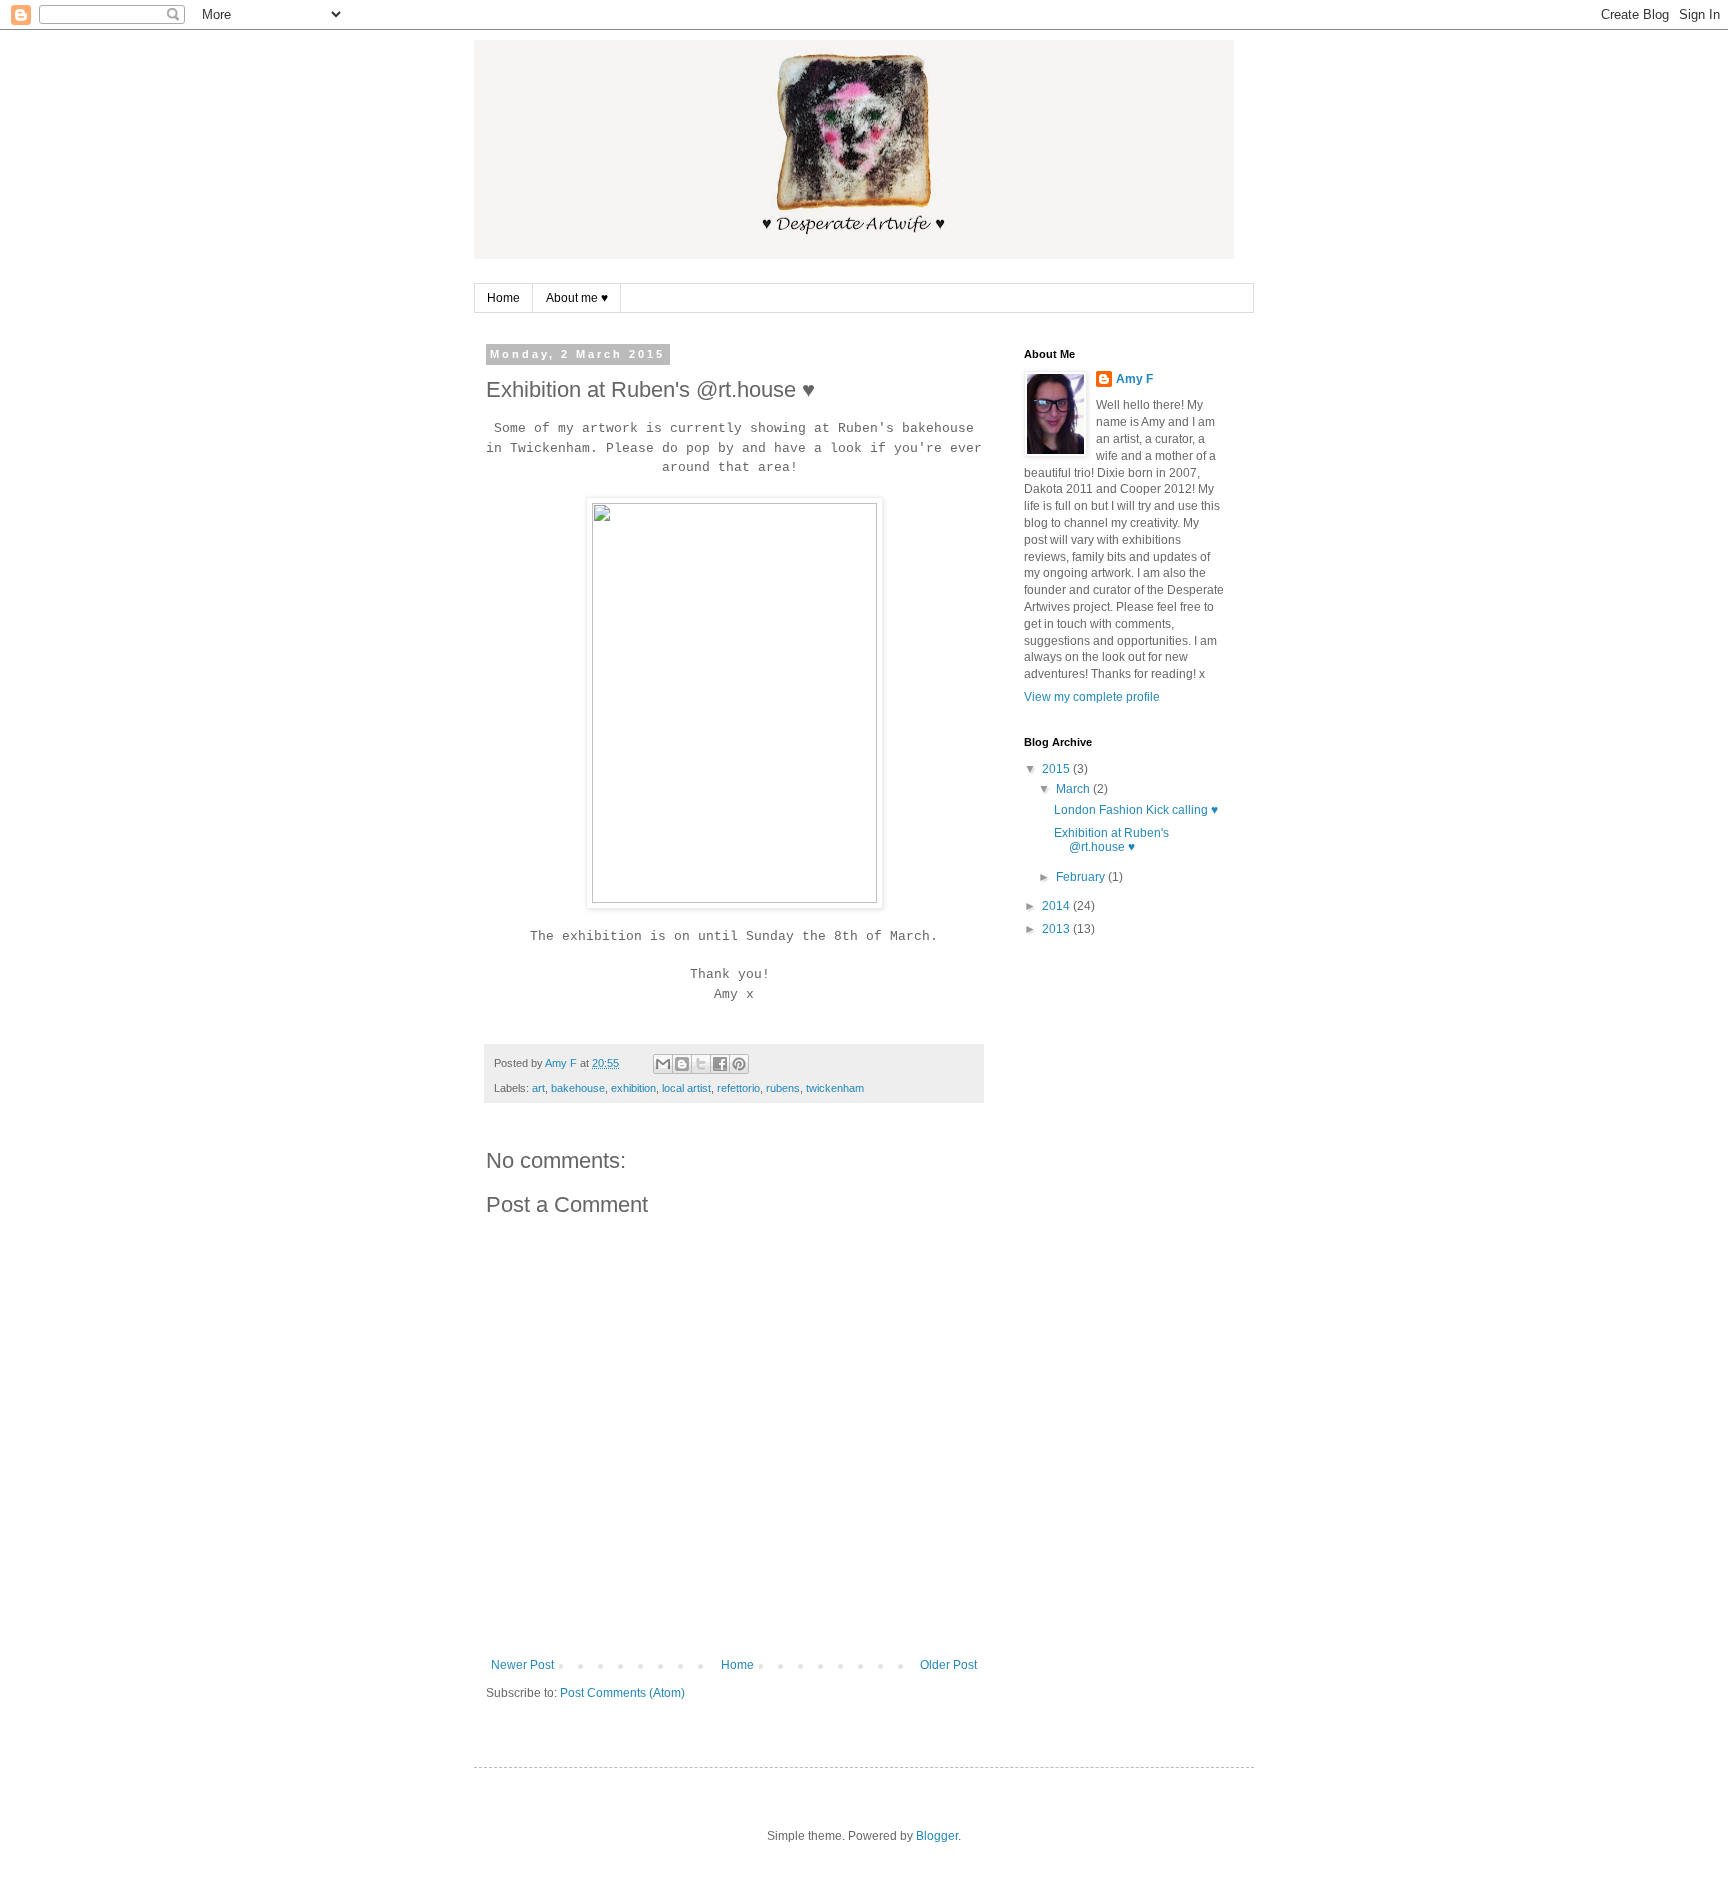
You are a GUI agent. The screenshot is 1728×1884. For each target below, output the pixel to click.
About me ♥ (577, 298)
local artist (686, 1088)
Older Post (948, 1665)
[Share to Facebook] (720, 1064)
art (538, 1088)
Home (503, 298)
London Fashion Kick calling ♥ (1136, 810)
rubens (783, 1088)
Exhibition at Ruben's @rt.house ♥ (1111, 840)
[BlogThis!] (682, 1064)
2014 (1057, 906)
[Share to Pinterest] (739, 1064)
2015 (1057, 769)
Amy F (1134, 379)
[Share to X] (701, 1064)
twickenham (835, 1088)
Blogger (937, 1836)
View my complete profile (1092, 697)
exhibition (633, 1088)
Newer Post (522, 1665)
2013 (1057, 929)
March (1074, 789)
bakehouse (578, 1088)
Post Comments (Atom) (622, 1693)
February (1082, 877)
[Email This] (663, 1064)
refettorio (738, 1088)
